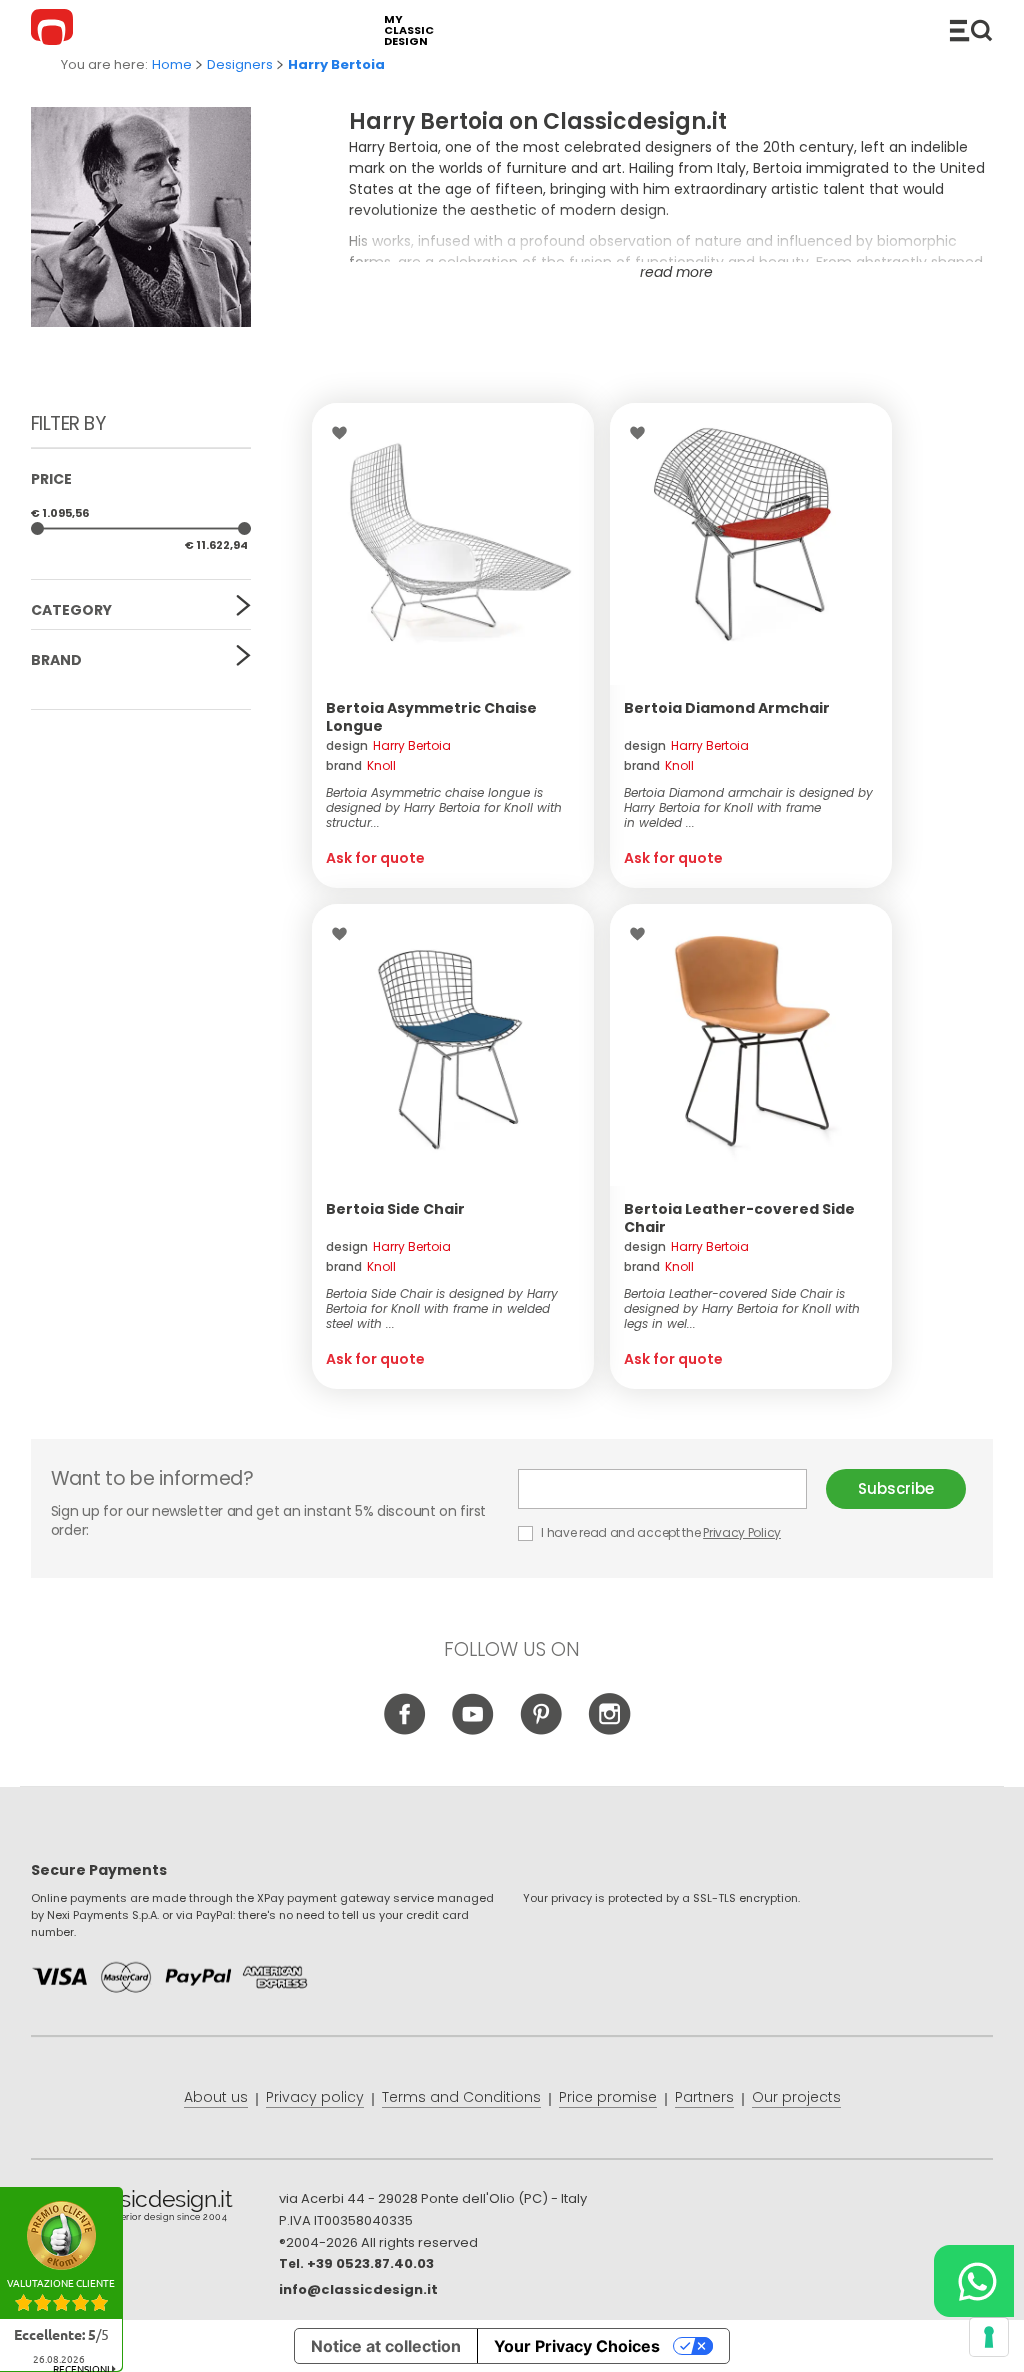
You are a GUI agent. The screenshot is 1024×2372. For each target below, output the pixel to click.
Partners (704, 2097)
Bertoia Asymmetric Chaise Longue (431, 717)
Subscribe (896, 1488)
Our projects (796, 2097)
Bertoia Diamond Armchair (727, 708)
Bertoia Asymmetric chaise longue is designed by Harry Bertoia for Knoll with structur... (444, 807)
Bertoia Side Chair (395, 1209)
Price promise (608, 2097)
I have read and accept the (660, 1532)
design (388, 745)
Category (71, 610)
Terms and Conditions (461, 2097)
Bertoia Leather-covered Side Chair (739, 1218)
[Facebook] (405, 1730)
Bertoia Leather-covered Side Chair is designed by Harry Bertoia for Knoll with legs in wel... (742, 1308)
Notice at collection (386, 2346)
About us (216, 2097)
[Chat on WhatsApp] (974, 2281)
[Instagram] (609, 1730)
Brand (56, 660)
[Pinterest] (541, 1730)
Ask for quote (375, 858)
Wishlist (344, 433)
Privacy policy (315, 2097)
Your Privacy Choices (577, 2346)
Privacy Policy (742, 1532)
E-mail (672, 1489)
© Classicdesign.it (155, 2209)
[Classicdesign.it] (55, 30)
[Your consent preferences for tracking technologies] (989, 2337)
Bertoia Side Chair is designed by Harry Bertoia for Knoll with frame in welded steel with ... (442, 1308)
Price (51, 479)
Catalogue (971, 30)
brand (361, 765)
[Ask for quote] (453, 544)
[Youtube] (473, 1730)
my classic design (409, 30)
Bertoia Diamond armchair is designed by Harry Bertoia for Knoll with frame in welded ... (748, 807)
